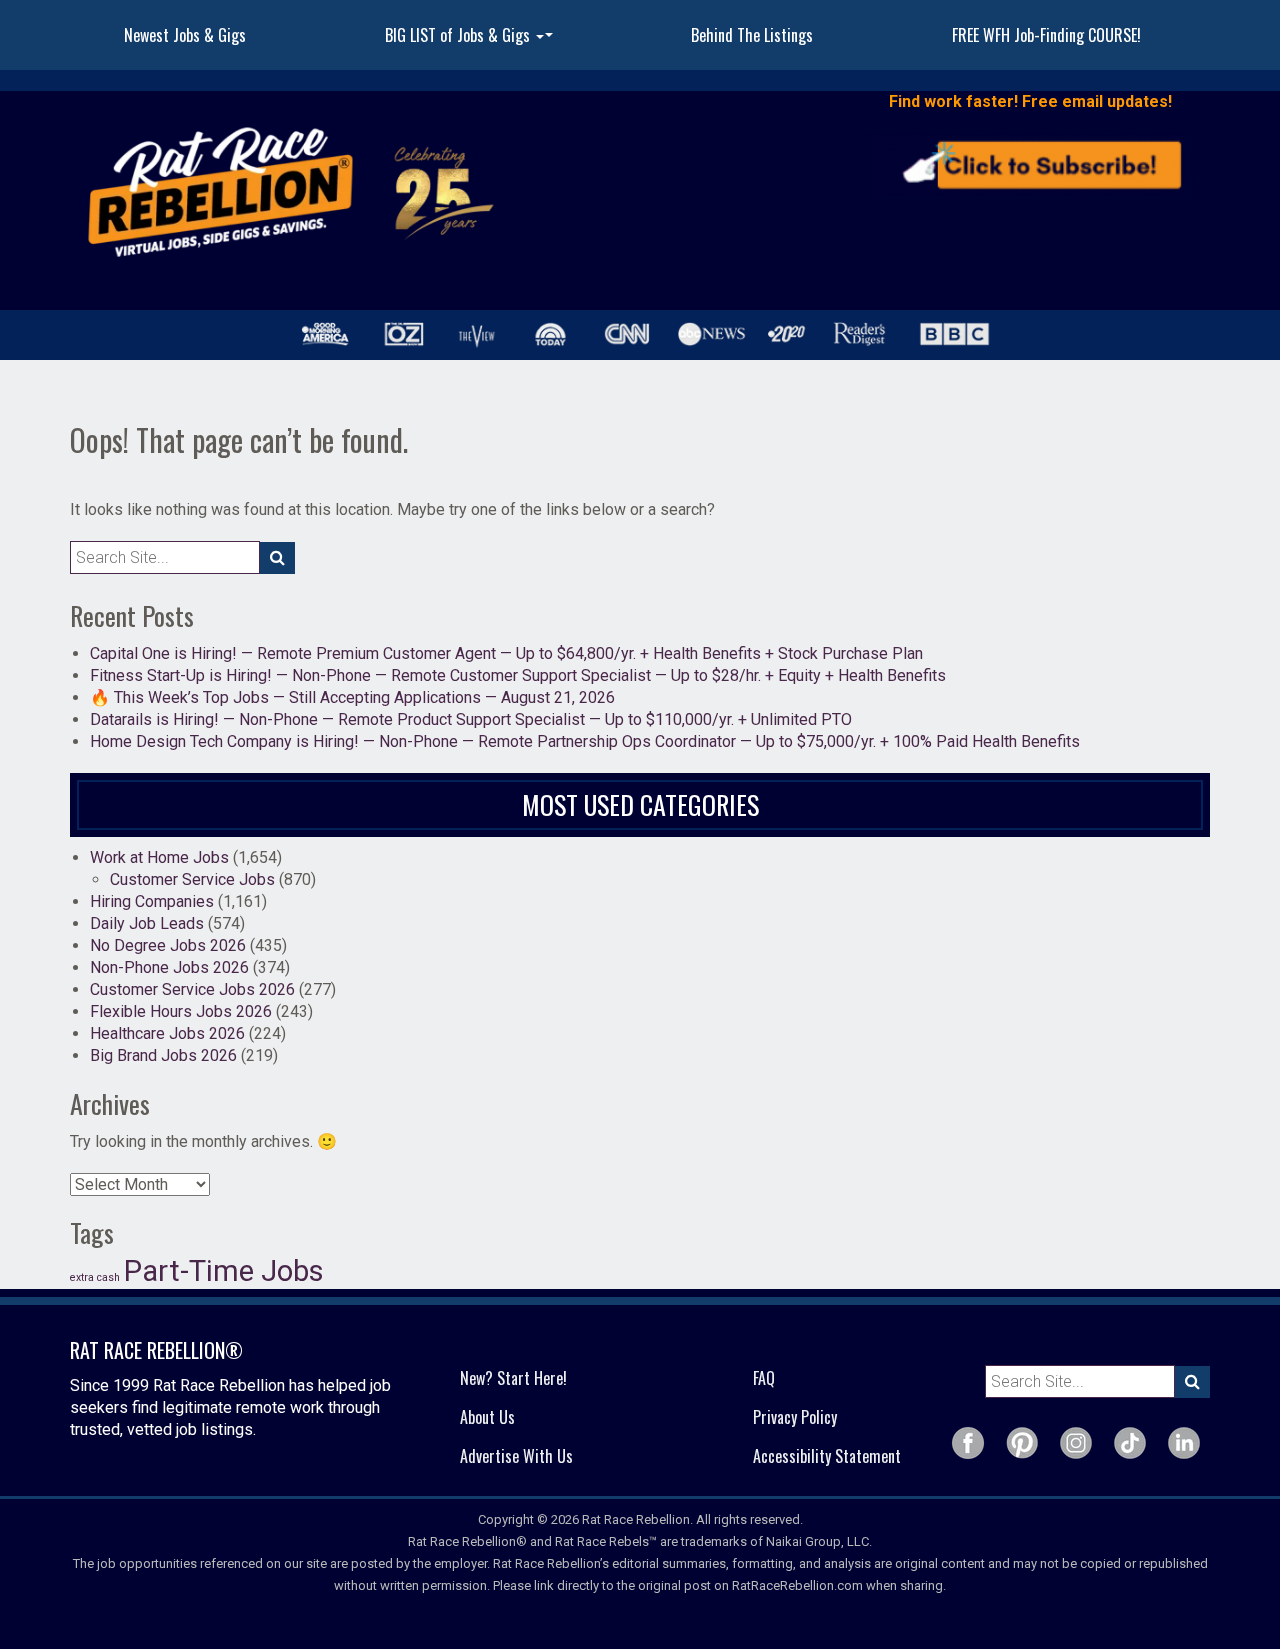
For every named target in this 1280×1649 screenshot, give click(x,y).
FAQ (764, 1378)
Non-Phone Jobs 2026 (169, 967)
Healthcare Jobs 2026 (167, 1033)
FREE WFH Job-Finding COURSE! (1046, 35)
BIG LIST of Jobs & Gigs (471, 41)
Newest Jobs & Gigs (185, 35)
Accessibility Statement (827, 1456)
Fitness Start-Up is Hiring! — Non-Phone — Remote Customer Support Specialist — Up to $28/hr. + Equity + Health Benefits (518, 675)
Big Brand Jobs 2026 (163, 1055)
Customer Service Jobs (192, 879)
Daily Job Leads (147, 923)
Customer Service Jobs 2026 (192, 989)
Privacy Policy (795, 1417)
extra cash (95, 1277)
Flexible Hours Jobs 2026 (181, 1011)
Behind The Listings (752, 35)
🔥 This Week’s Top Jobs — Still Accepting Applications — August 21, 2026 (352, 697)
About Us (487, 1417)
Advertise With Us (516, 1456)
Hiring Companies (152, 901)
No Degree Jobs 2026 (168, 945)
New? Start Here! (513, 1378)
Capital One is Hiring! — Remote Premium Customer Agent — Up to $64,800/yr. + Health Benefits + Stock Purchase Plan (506, 653)
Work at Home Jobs (159, 857)
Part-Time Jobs (224, 1271)
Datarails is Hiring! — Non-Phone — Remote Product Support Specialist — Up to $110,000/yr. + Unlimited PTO (471, 719)
